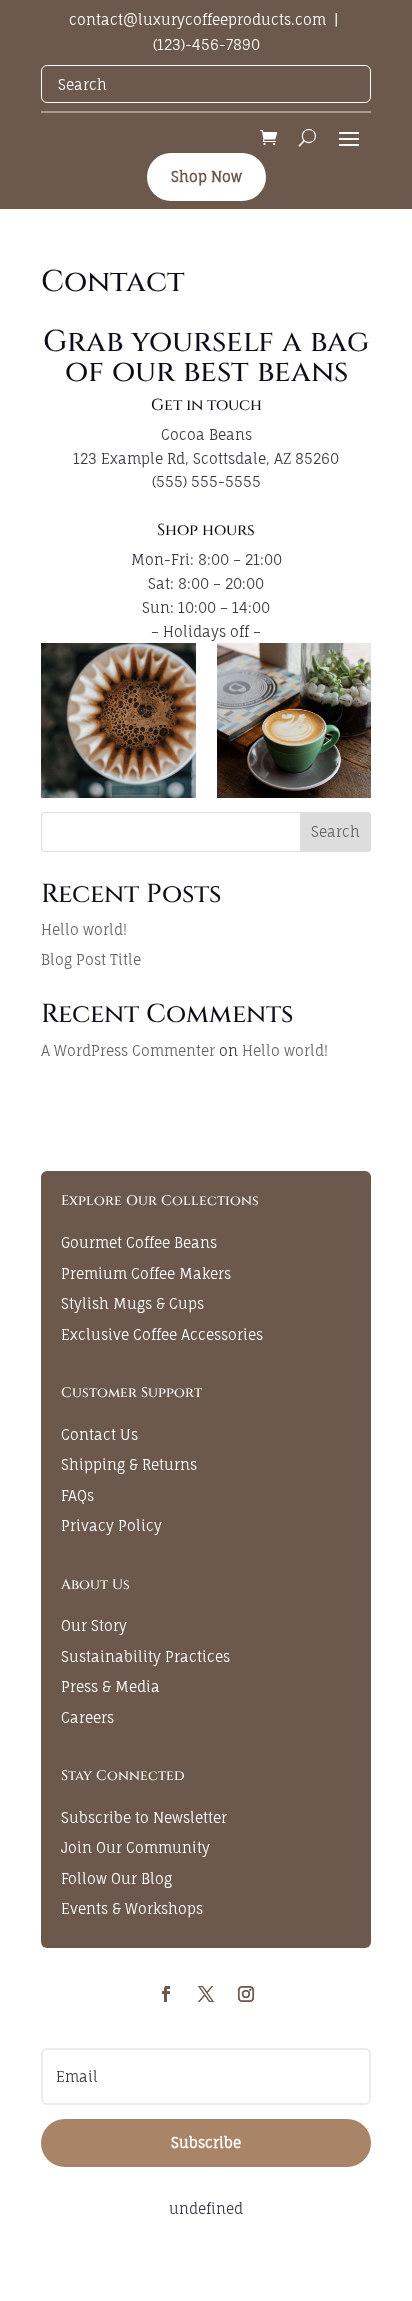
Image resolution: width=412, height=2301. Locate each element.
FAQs (77, 1495)
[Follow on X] (206, 1994)
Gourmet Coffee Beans (139, 1242)
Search (335, 831)
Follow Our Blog (116, 1878)
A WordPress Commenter (128, 1050)
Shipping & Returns (129, 1464)
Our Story (94, 1625)
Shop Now (206, 176)
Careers (87, 1717)
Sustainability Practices (145, 1656)
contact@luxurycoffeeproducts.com (197, 19)
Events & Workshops (132, 1908)
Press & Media (110, 1686)
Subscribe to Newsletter (144, 1817)
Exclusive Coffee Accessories (162, 1334)
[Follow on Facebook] (166, 1994)
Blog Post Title (91, 959)
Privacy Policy (111, 1525)
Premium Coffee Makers (146, 1273)
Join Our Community (135, 1847)
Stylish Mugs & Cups (132, 1303)
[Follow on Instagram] (246, 1994)
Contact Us (99, 1434)
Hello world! (84, 929)
